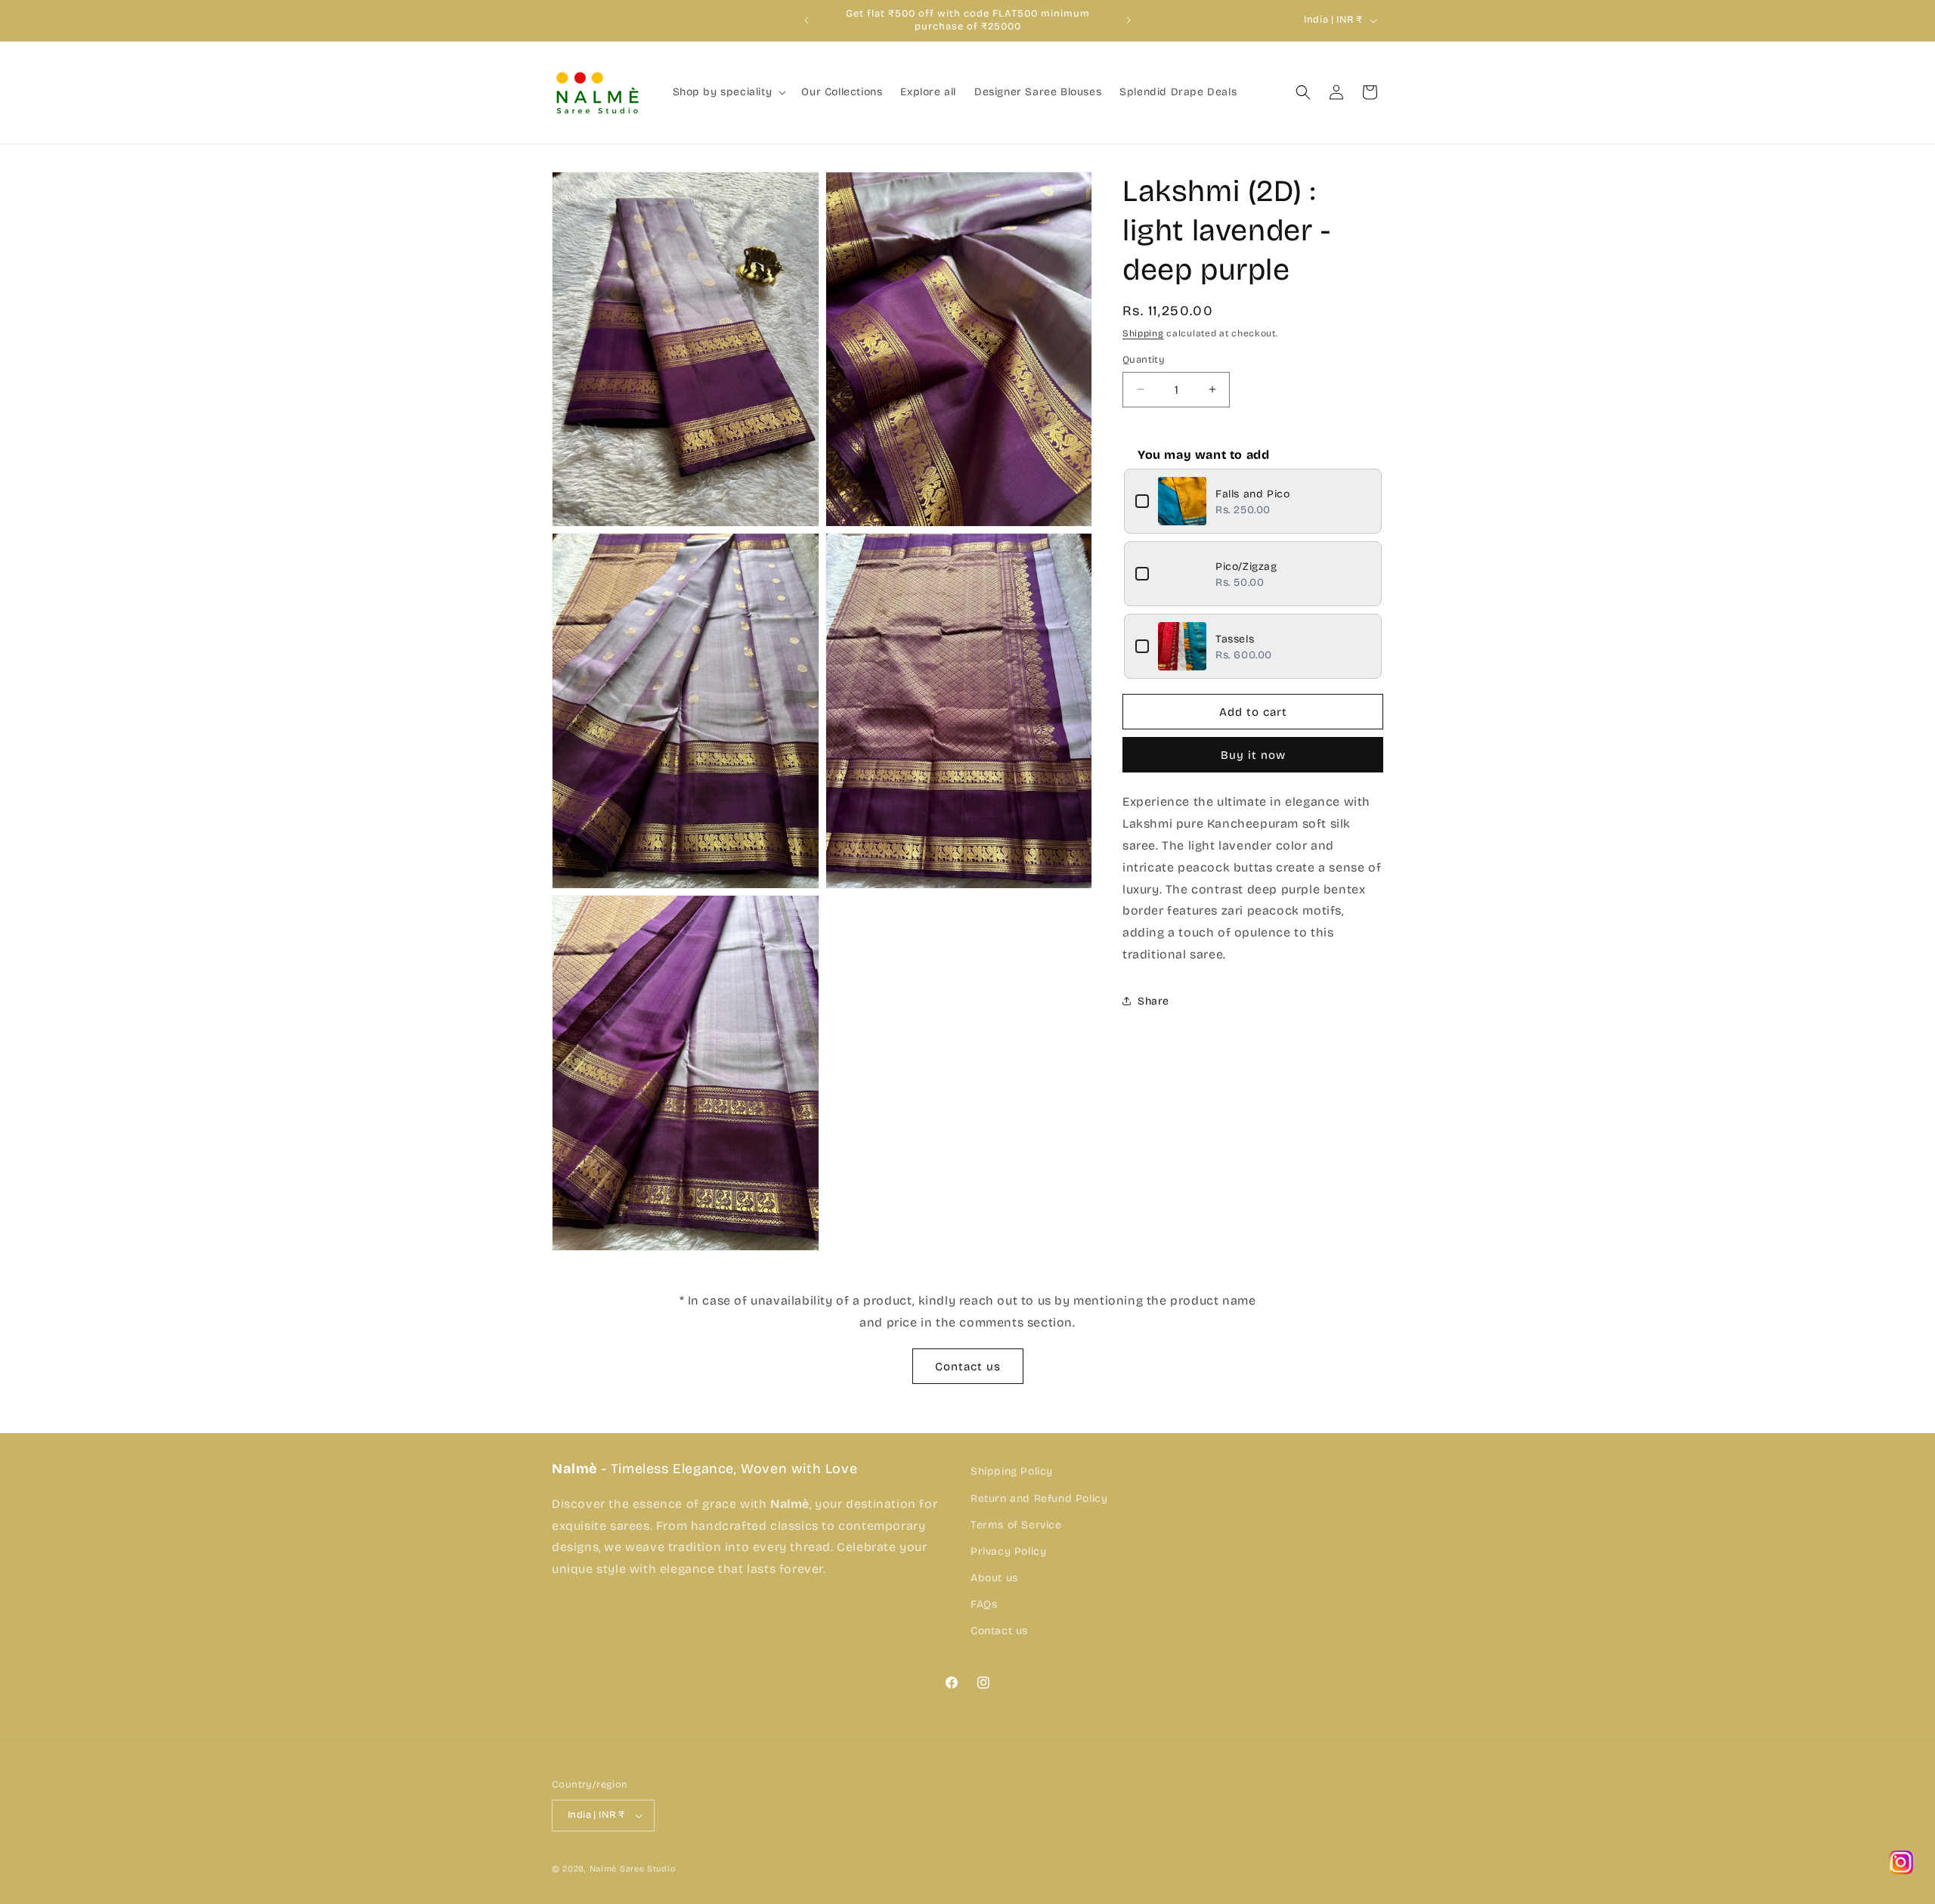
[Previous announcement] (807, 20)
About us (994, 1577)
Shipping (1143, 333)
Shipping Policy (1012, 1471)
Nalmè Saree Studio (633, 1869)
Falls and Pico (1252, 493)
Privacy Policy (1008, 1551)
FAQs (984, 1604)
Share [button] (1153, 1000)
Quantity (1144, 359)
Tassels (1235, 638)
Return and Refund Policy (1039, 1498)
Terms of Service (1016, 1524)
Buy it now (1253, 755)
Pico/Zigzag (1246, 566)
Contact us (968, 1367)
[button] (728, 92)
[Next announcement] (1128, 20)
